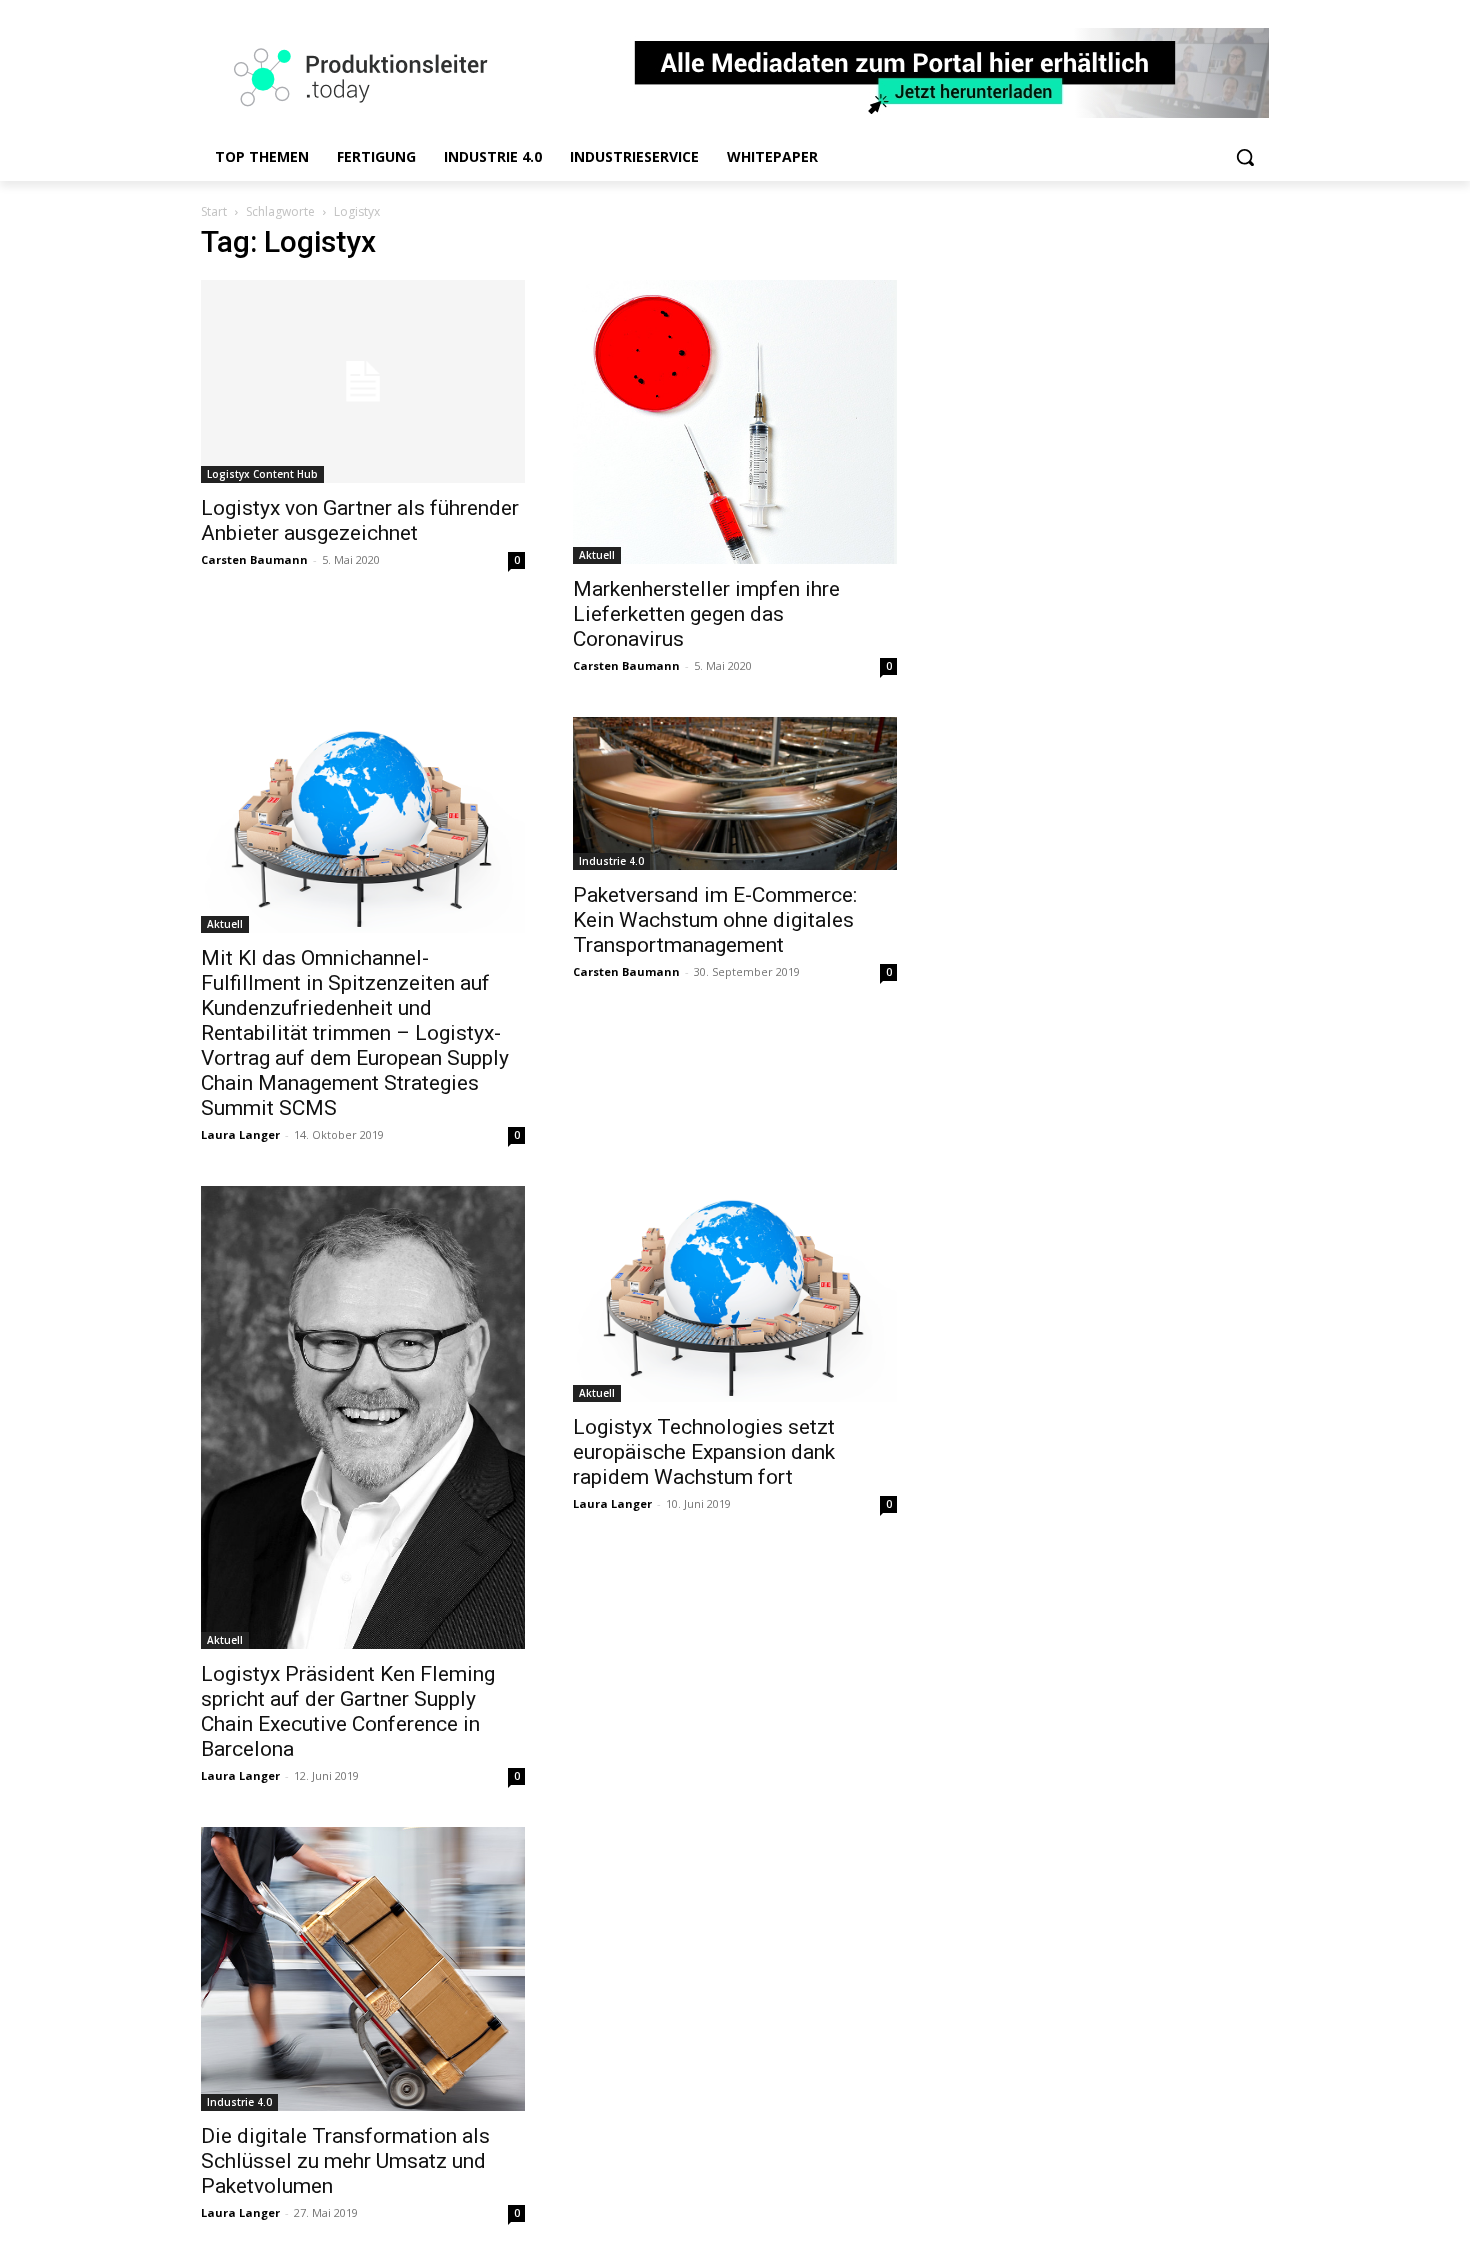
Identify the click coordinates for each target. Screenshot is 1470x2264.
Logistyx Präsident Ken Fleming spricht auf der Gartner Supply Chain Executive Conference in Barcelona (348, 1711)
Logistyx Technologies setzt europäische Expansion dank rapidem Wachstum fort (704, 1452)
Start (214, 211)
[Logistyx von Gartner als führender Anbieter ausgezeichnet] (363, 381)
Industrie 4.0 (611, 861)
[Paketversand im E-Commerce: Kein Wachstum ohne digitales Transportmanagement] (735, 793)
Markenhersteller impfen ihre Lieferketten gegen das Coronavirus (706, 614)
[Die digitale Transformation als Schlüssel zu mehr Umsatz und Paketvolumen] (363, 1969)
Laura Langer (240, 1134)
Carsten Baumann (254, 559)
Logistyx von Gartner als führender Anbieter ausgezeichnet (360, 520)
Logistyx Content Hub (262, 474)
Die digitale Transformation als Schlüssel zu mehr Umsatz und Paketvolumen (345, 2161)
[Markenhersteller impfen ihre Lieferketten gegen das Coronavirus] (735, 422)
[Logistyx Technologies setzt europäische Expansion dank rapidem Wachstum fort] (735, 1294)
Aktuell (597, 555)
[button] (1245, 157)
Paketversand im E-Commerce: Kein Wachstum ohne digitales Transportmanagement (715, 920)
